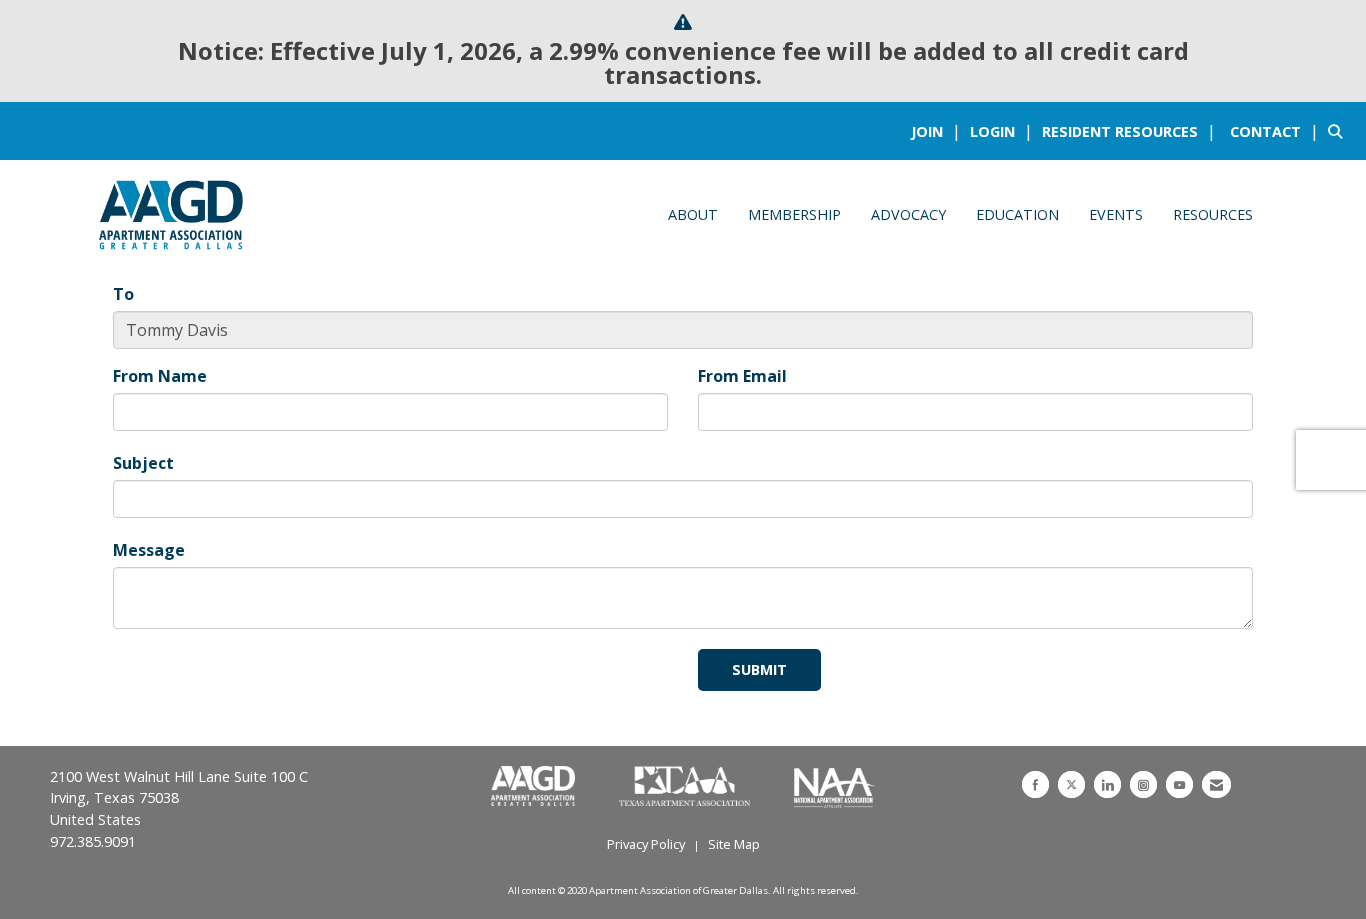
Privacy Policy (646, 844)
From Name (160, 376)
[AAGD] (535, 787)
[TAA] (686, 787)
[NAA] (834, 787)
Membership (794, 214)
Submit (759, 669)
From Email (742, 376)
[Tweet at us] (1071, 784)
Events (1116, 214)
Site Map (734, 844)
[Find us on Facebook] (1035, 784)
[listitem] (938, 131)
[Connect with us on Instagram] (1143, 784)
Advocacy (908, 214)
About (693, 214)
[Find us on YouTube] (1179, 784)
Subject (143, 463)
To (123, 294)
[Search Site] (1339, 131)
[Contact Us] (1216, 784)
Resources (1213, 214)
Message (149, 550)
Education (1017, 214)
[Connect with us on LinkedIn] (1107, 784)
